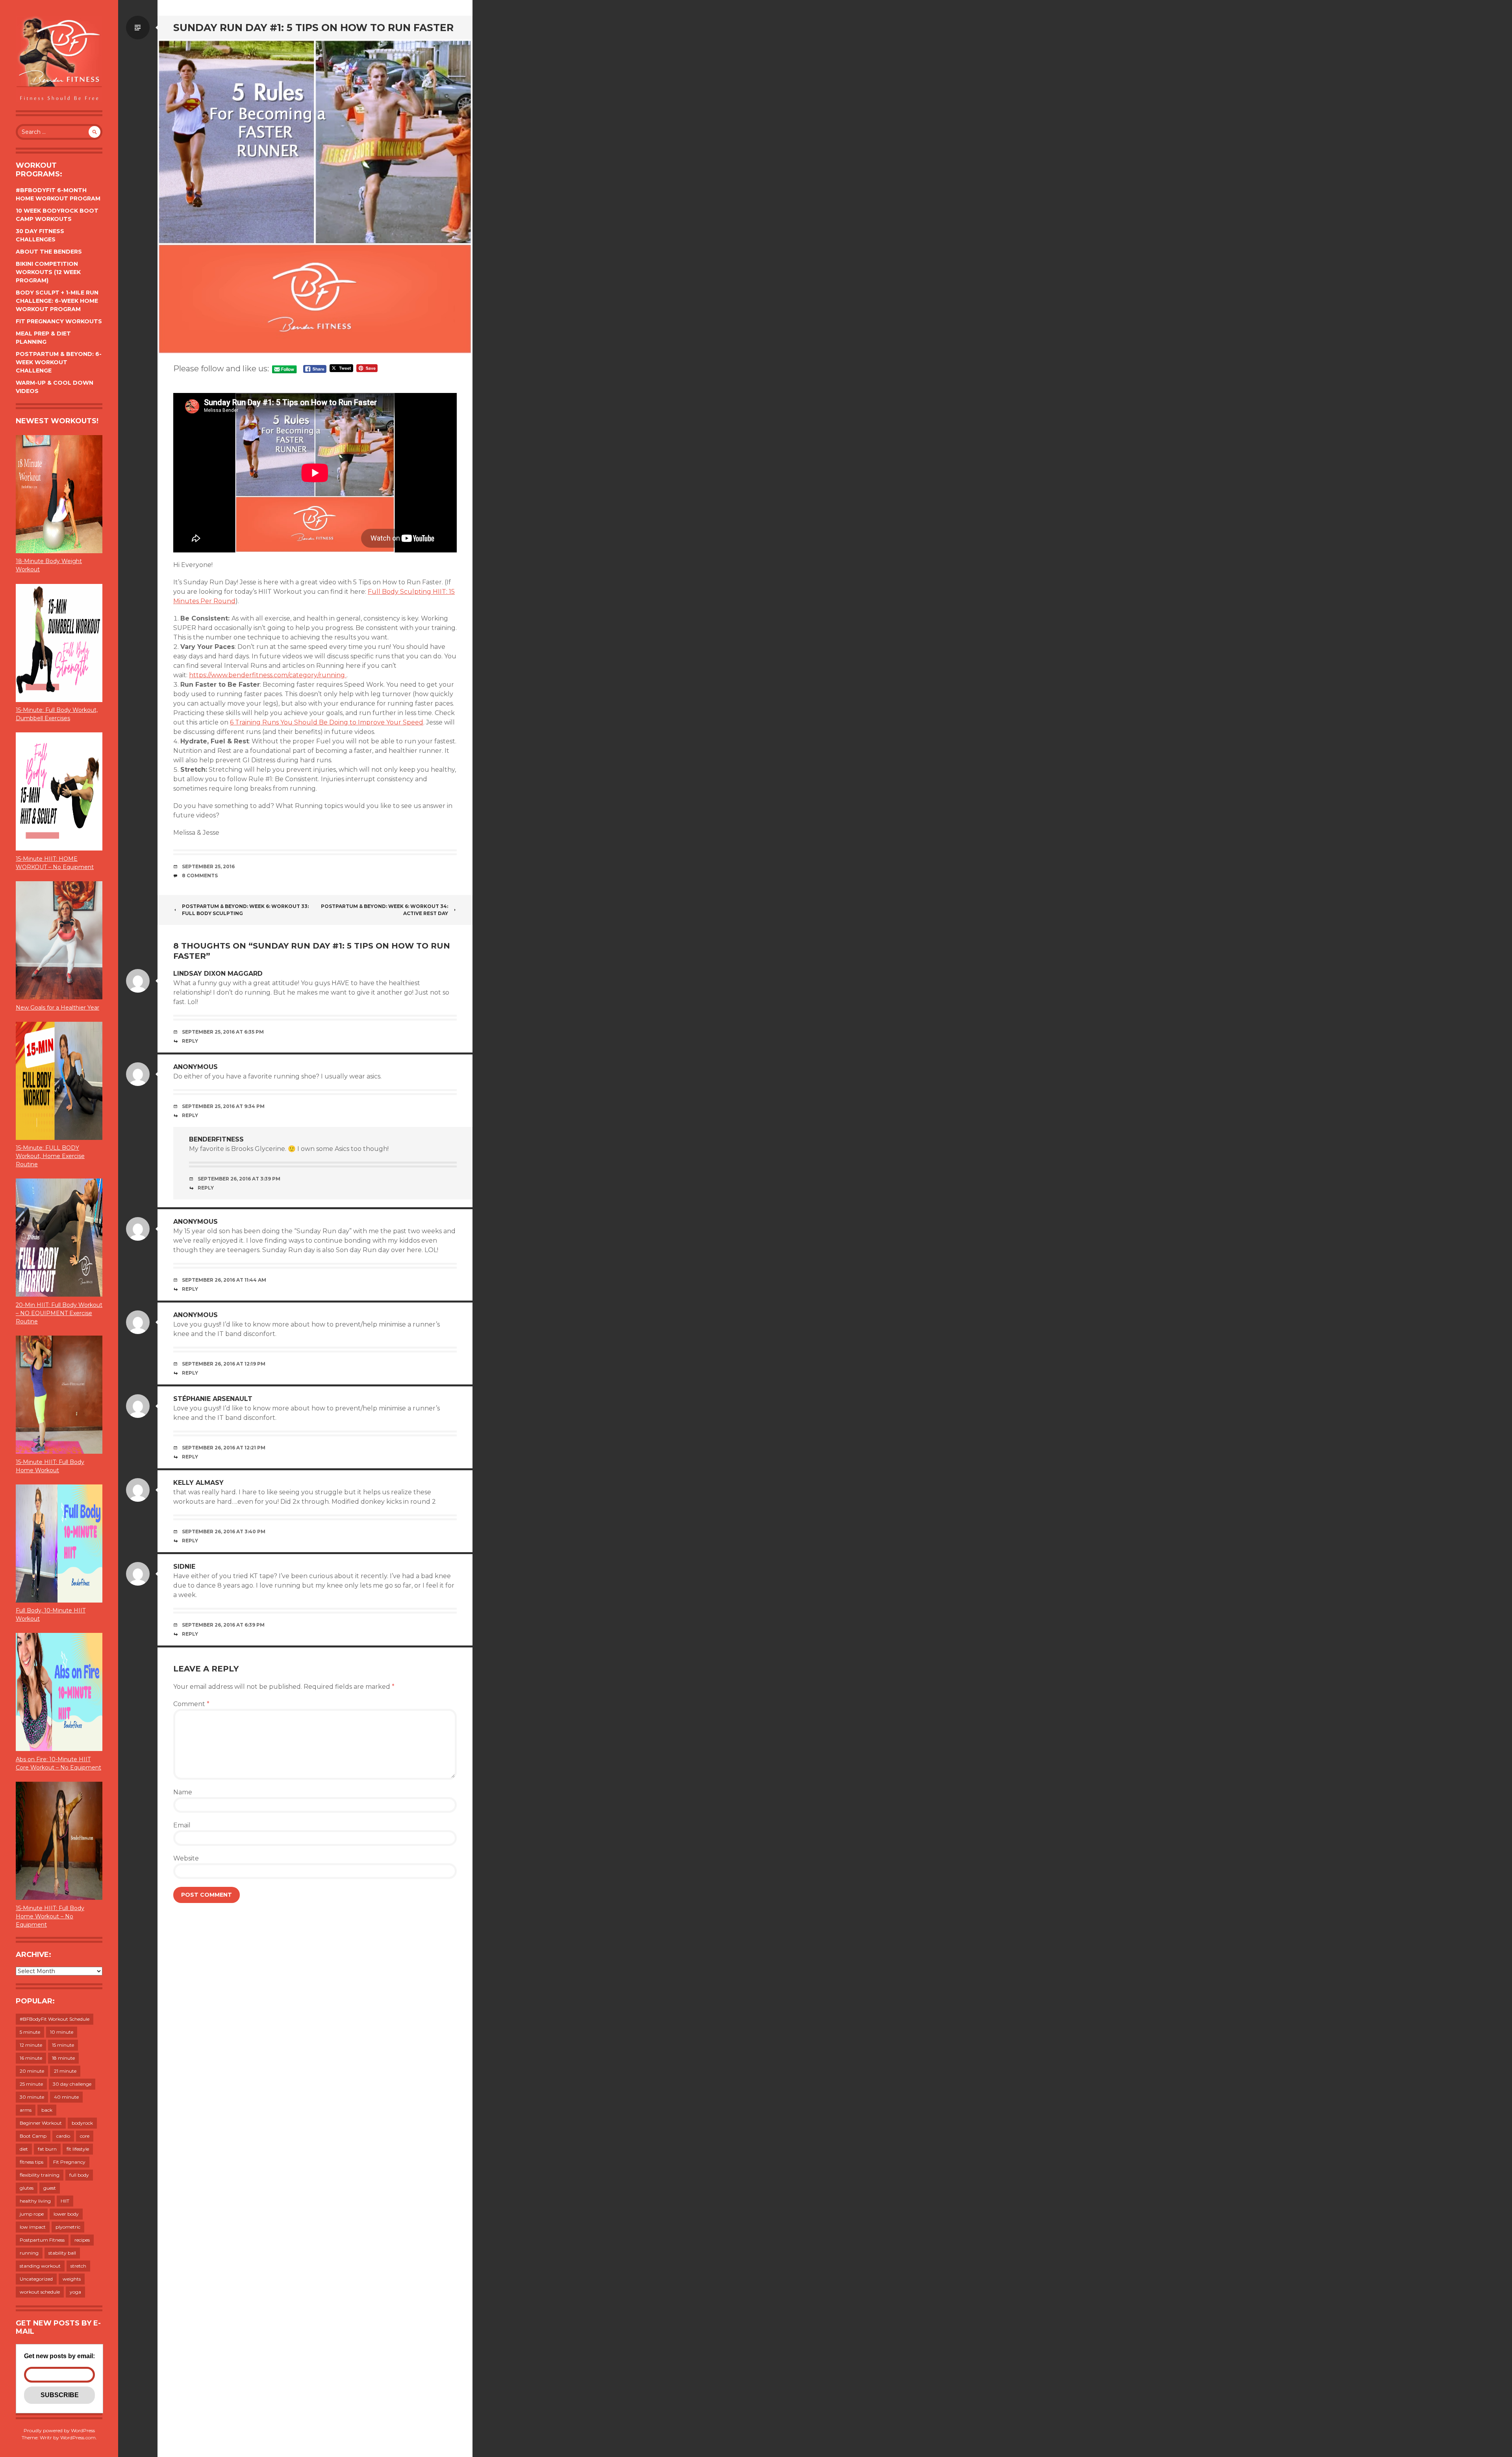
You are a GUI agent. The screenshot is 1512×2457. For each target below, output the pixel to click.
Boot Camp (33, 2136)
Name (183, 1792)
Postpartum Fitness (42, 2240)
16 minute (31, 2058)
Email (182, 1825)
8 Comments (200, 876)
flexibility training (40, 2175)
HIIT (65, 2201)
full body (79, 2175)
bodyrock (82, 2123)
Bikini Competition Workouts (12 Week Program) (48, 272)
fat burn (47, 2149)
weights (72, 2279)
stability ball (62, 2253)
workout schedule (40, 2292)
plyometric (68, 2227)
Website (186, 1858)
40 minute (66, 2097)
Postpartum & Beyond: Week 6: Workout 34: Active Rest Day (384, 910)
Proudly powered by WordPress (59, 2430)
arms (26, 2110)
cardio (63, 2136)
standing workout (40, 2266)
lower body (66, 2214)
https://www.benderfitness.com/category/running (268, 675)
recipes (82, 2240)
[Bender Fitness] (59, 59)
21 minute (65, 2071)
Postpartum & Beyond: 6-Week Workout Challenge (59, 362)
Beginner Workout (41, 2123)
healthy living (35, 2201)
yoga (75, 2292)
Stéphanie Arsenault (213, 1399)
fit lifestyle (78, 2149)
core (85, 2136)
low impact (33, 2227)
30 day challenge (72, 2084)
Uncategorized (36, 2279)
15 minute (63, 2045)
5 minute (30, 2032)
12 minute (31, 2045)
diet (24, 2149)
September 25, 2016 (208, 866)
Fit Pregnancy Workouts (59, 321)
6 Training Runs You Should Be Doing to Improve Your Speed (327, 722)
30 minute (32, 2097)
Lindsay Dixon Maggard (218, 974)
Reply (190, 1041)
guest (50, 2188)
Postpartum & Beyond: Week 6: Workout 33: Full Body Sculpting (245, 910)
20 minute (32, 2071)
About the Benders (49, 252)
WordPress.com (78, 2438)
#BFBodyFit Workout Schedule (55, 2019)
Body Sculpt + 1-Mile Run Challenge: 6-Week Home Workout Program (57, 301)
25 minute (31, 2084)
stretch (78, 2266)
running (29, 2253)
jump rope (32, 2214)
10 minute (62, 2032)
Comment (191, 1704)
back (47, 2110)
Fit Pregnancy (69, 2162)
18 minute (63, 2058)
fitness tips (31, 2162)
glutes (27, 2188)
